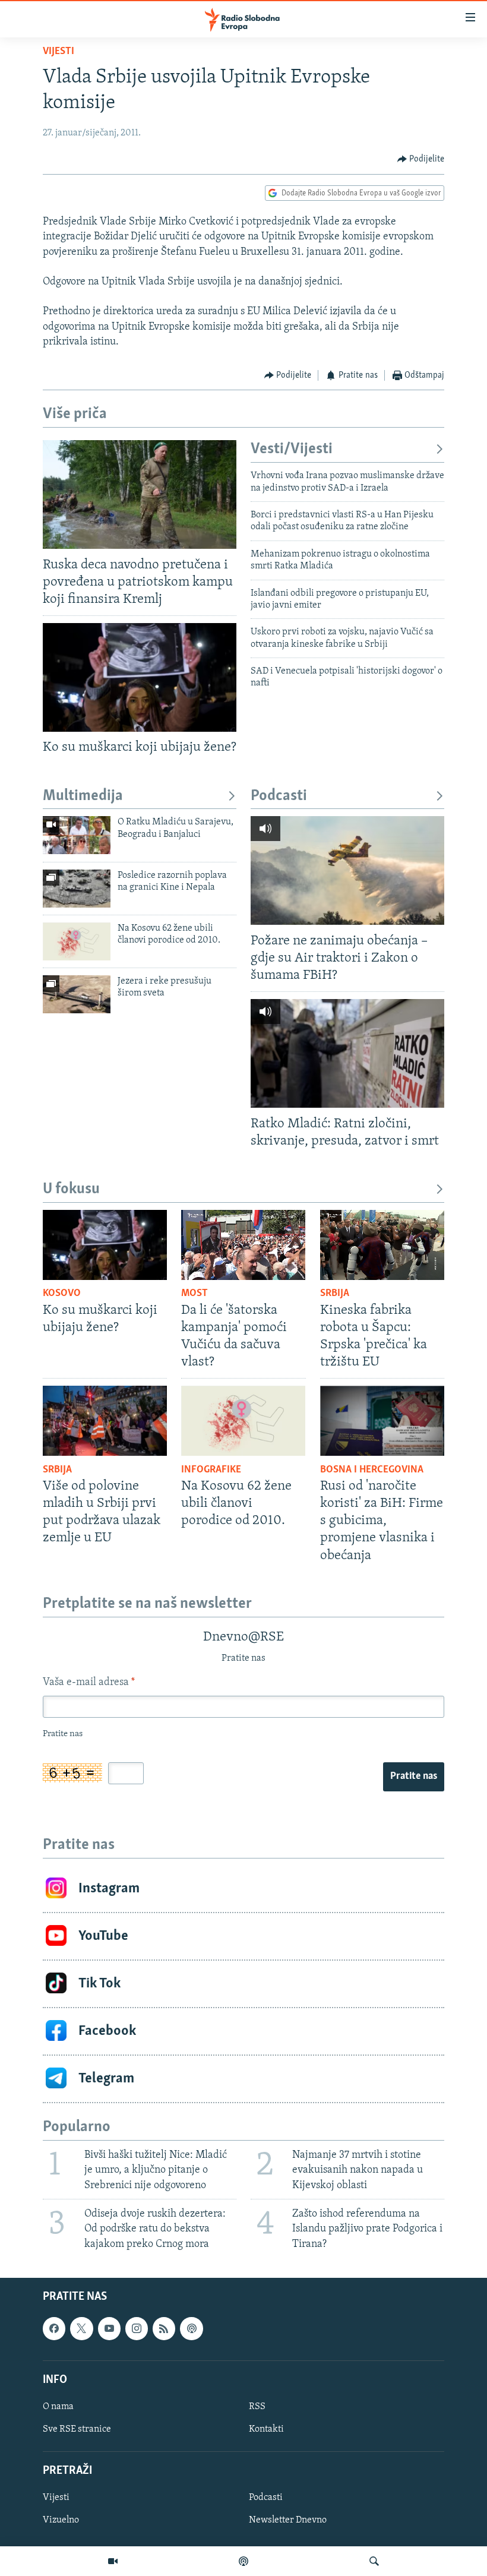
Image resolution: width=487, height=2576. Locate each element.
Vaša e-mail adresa (89, 1683)
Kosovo (62, 1294)
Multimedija (83, 796)
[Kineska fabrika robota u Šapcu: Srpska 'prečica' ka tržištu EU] (382, 1245)
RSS (257, 2407)
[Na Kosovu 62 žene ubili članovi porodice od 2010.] (77, 941)
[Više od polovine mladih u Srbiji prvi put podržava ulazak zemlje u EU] (105, 1421)
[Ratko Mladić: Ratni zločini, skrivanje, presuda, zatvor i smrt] (347, 1053)
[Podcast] (243, 2561)
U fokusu (71, 1189)
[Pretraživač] (374, 2561)
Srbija (335, 1294)
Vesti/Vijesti (292, 449)
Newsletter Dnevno (288, 2520)
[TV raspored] (191, 2328)
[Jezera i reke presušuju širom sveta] (77, 994)
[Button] (421, 159)
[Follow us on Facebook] (54, 2328)
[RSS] (164, 2328)
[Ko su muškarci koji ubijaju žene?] (140, 677)
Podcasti (279, 796)
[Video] (113, 2561)
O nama (58, 2407)
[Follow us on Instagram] (137, 2328)
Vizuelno (61, 2520)
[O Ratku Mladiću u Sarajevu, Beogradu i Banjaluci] (77, 835)
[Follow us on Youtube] (109, 2328)
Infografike (211, 1470)
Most (195, 1294)
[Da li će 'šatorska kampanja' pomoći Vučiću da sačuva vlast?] (243, 1245)
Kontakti (266, 2429)
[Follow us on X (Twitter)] (81, 2328)
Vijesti (58, 52)
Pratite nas (414, 1777)
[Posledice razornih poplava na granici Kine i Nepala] (77, 889)
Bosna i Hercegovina (372, 1470)
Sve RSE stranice (77, 2429)
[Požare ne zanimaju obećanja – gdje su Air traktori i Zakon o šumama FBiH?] (347, 870)
